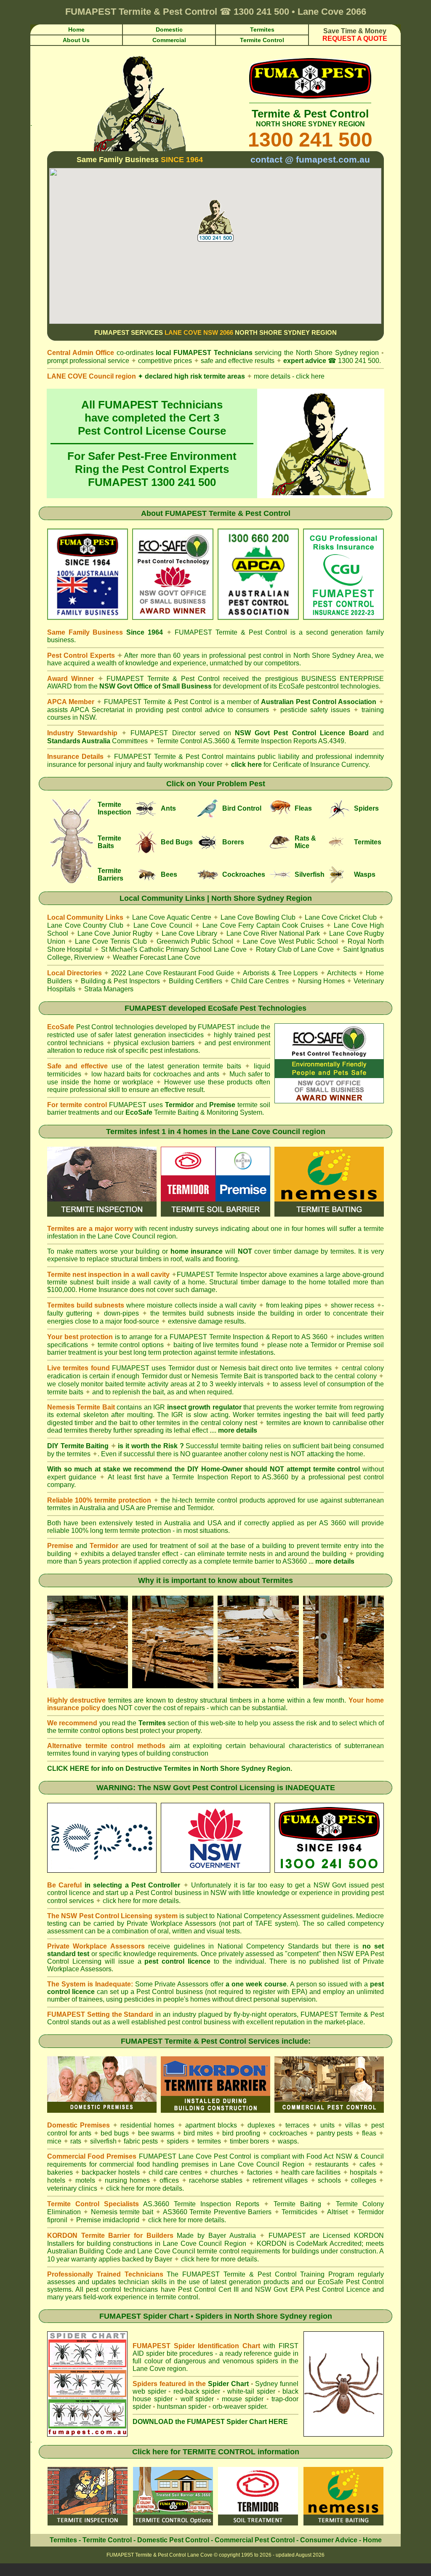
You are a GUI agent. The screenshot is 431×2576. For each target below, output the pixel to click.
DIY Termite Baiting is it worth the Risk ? (116, 1446)
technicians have (149, 2289)
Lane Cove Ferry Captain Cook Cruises (263, 925)
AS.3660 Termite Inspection (187, 2204)
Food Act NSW (329, 2156)
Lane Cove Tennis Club (111, 941)
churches (224, 2172)
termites (209, 2141)
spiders (178, 2141)
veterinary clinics (72, 2188)
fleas (369, 2133)
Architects (342, 973)
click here (246, 765)
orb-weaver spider (239, 2406)
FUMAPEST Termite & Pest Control (231, 632)
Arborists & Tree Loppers (280, 973)
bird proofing (241, 2133)
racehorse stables (216, 2180)
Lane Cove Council (163, 925)
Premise (160, 1508)
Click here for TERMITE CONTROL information (216, 2452)
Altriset (337, 2212)
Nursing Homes (321, 981)
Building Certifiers (196, 981)
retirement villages (280, 2180)
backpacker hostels (110, 2172)
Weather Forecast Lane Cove (157, 957)
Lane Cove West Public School (290, 941)
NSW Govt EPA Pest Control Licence (313, 2289)
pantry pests (335, 2133)
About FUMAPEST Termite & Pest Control (216, 513)
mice (54, 2141)
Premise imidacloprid (109, 2220)
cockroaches (288, 2133)
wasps (287, 2141)
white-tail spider (251, 2391)
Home (372, 2540)
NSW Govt (330, 1885)
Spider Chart (228, 2384)
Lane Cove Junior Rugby (115, 933)
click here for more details (141, 1901)
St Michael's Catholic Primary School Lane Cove (174, 949)
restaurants (332, 2164)
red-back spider (197, 2391)
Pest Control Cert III (208, 2289)
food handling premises (173, 2164)
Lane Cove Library (189, 933)
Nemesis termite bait (122, 2212)
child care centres (175, 2172)
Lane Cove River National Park (273, 933)
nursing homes (127, 2180)
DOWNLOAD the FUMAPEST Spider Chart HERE (210, 2422)
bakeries (60, 2172)
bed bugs (115, 2133)
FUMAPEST (192, 353)
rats (76, 2141)
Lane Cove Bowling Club (258, 917)
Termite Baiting (297, 2204)
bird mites (198, 2133)
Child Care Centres (260, 981)
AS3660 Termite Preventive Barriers (217, 2212)
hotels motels (71, 2180)
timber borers (249, 2141)
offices (169, 2180)
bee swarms (156, 2133)
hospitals (363, 2172)
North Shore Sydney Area (332, 655)
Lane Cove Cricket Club (341, 917)
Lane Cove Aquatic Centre (172, 917)
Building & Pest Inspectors (120, 981)
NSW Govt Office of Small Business (156, 686)
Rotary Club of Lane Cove (295, 949)
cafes (367, 2164)
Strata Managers (109, 989)
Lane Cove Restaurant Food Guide (181, 973)
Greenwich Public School (195, 941)
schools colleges (347, 2180)
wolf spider (197, 2399)
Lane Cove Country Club (85, 925)
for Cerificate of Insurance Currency (315, 765)
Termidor (200, 1508)
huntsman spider (182, 2406)
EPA (298, 1992)
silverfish (103, 2141)
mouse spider (243, 2399)
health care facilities (311, 2172)
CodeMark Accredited (329, 2244)
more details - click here (286, 376)
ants (85, 2133)
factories (260, 2172)
